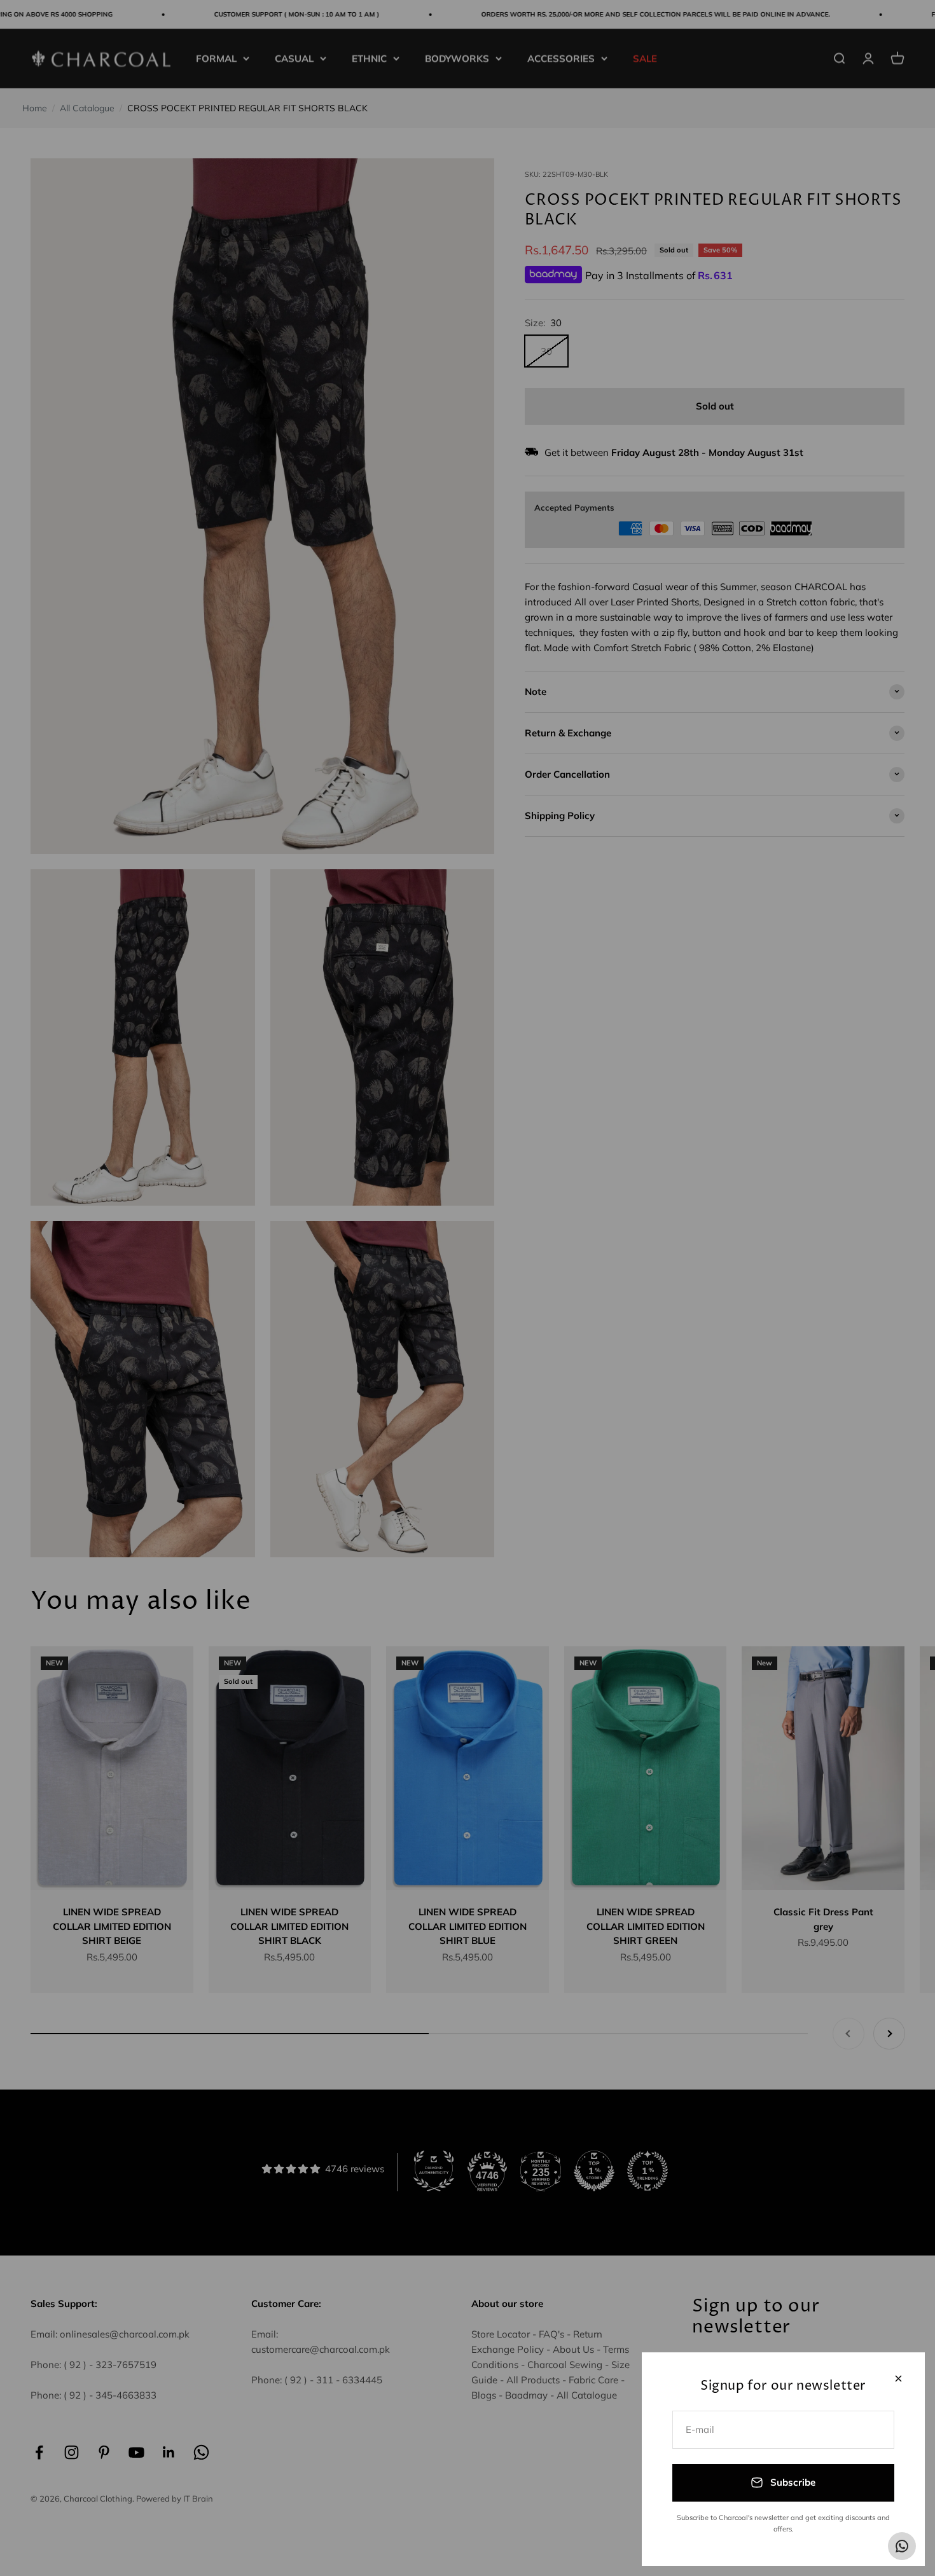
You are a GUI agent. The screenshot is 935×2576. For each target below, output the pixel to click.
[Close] (898, 2379)
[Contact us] (902, 2546)
